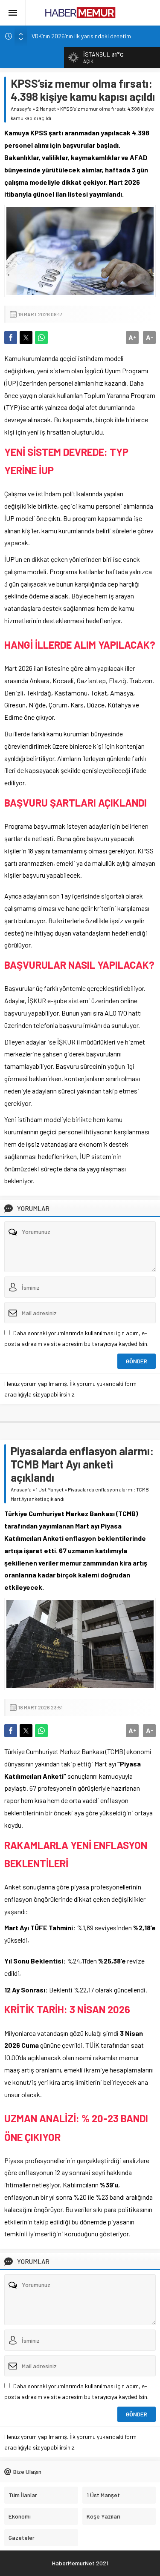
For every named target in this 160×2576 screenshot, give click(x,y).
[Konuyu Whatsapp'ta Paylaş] (41, 338)
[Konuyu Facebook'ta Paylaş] (11, 338)
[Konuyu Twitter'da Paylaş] (26, 338)
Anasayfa (21, 109)
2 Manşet (46, 109)
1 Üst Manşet (50, 1489)
